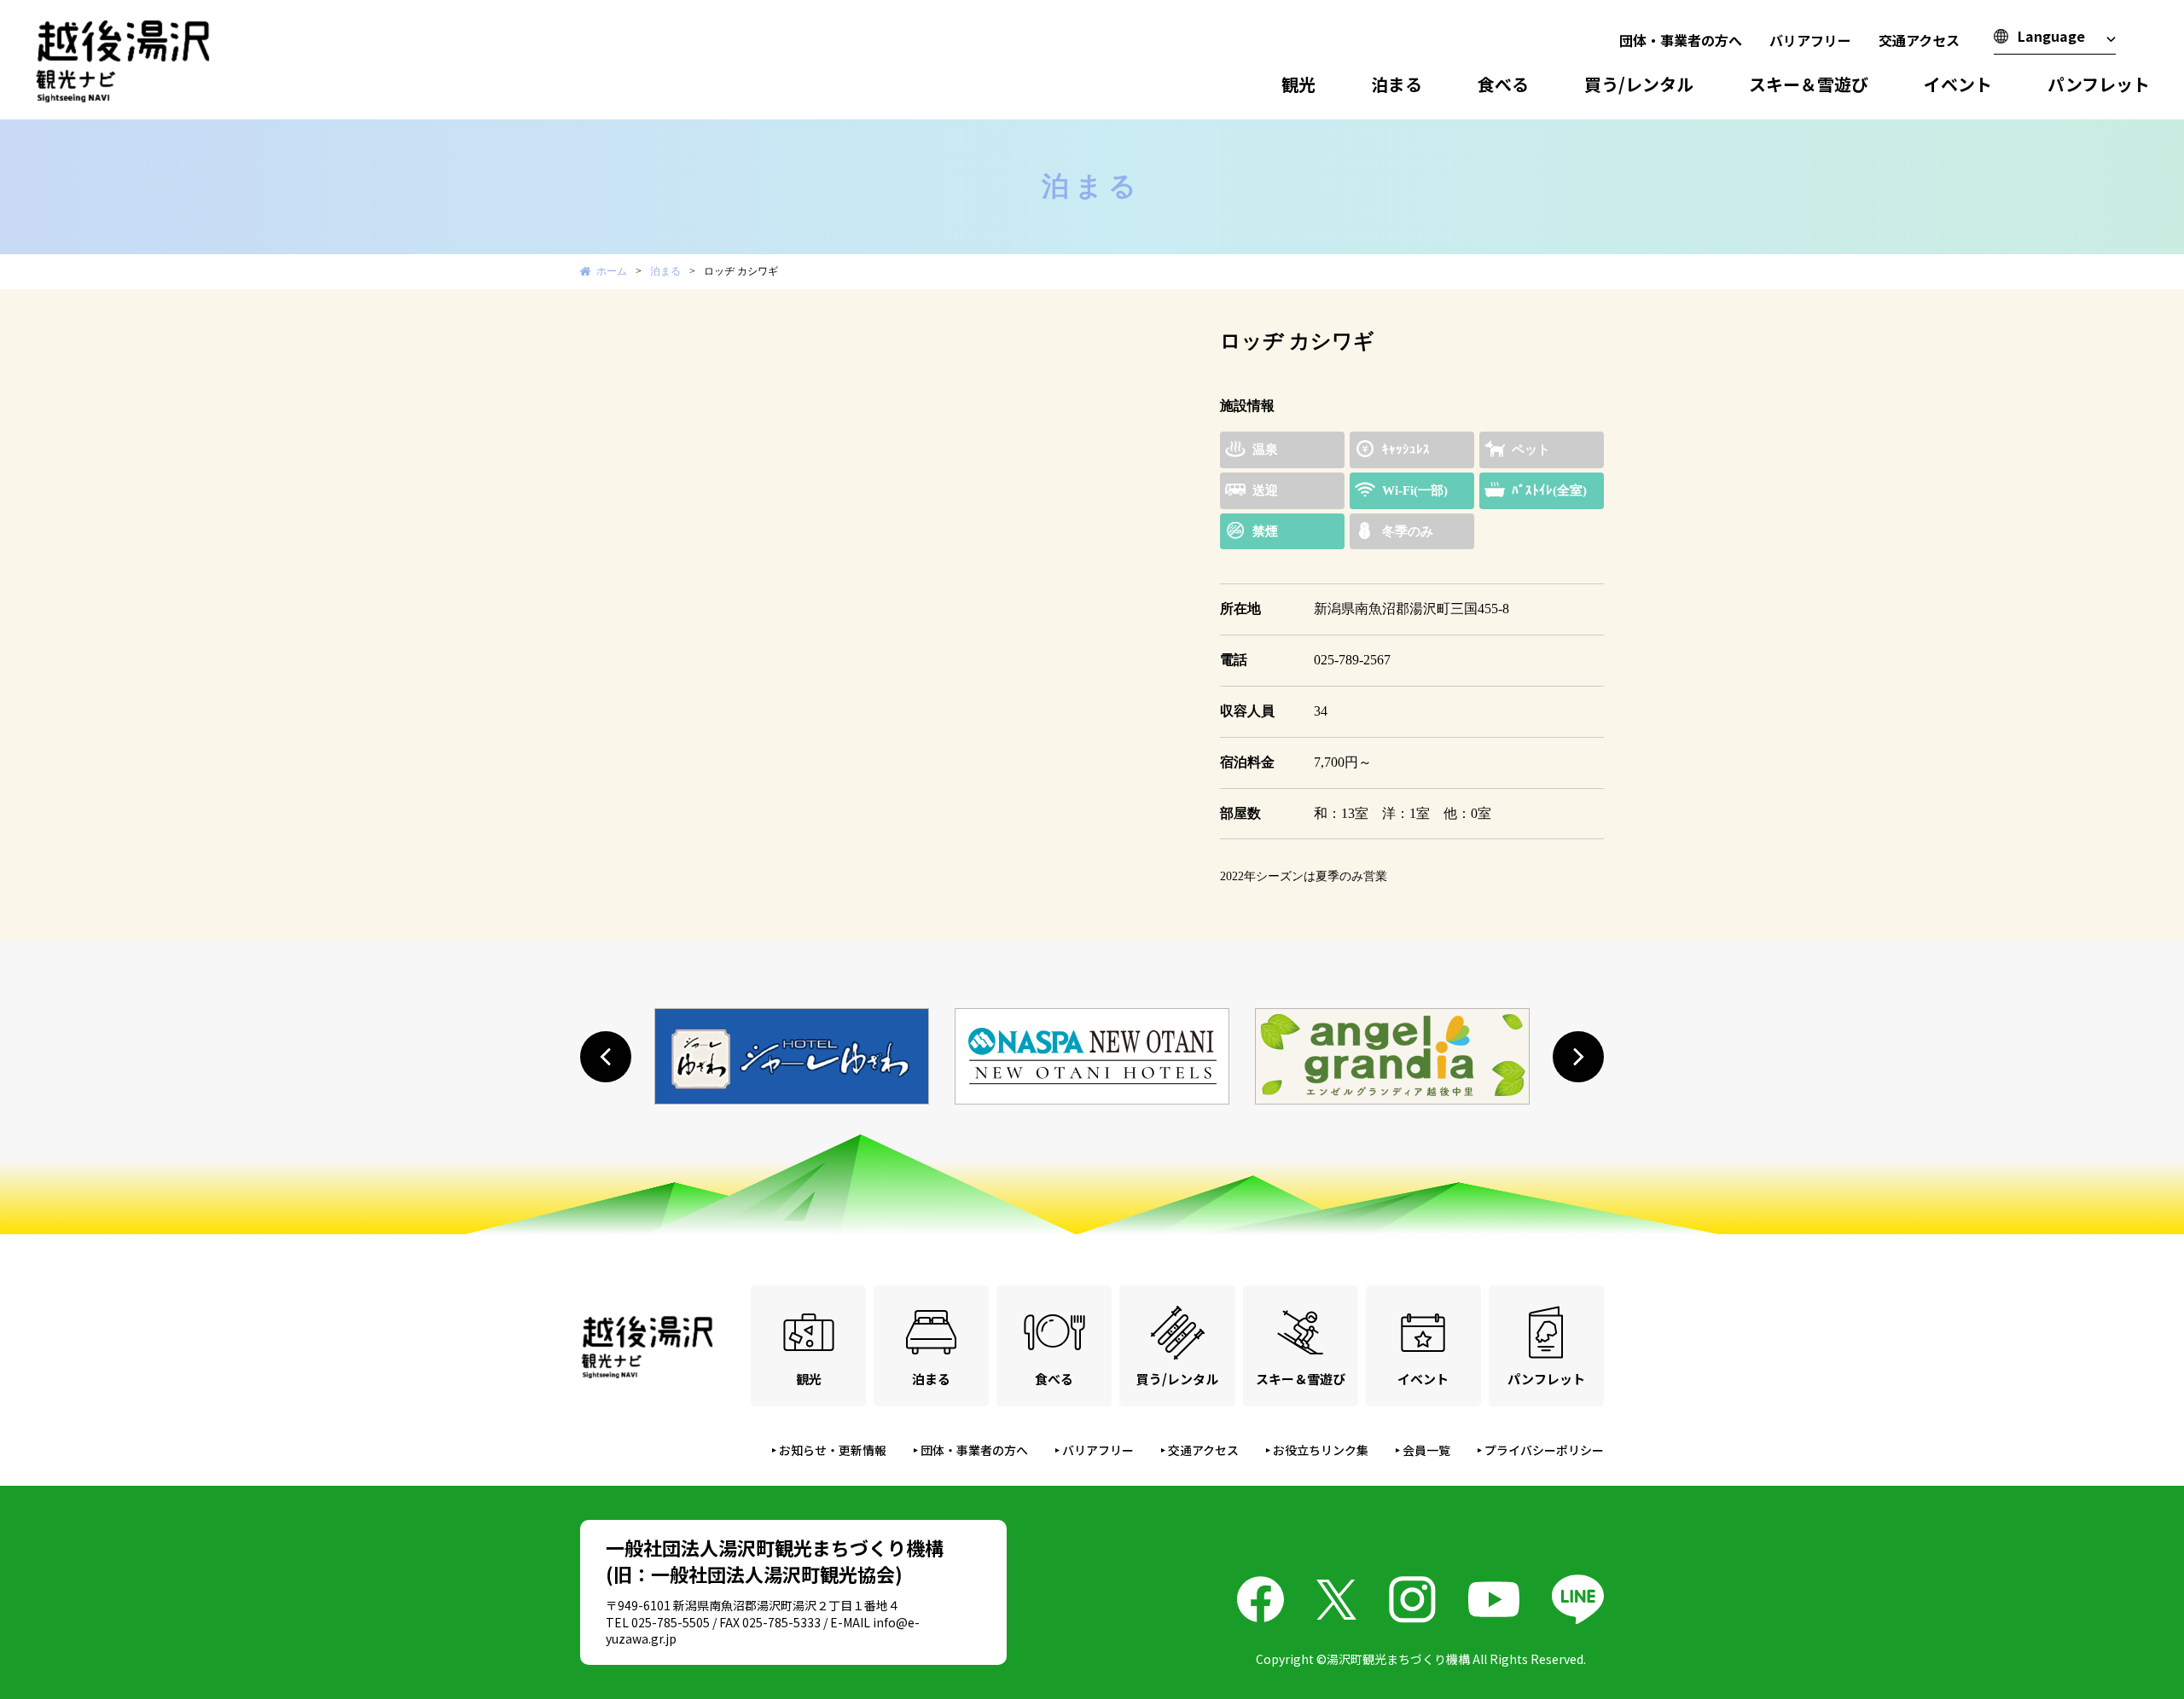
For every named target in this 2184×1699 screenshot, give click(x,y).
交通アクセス (1919, 40)
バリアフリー (1810, 40)
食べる (1503, 84)
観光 (1298, 84)
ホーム (612, 271)
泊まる (1397, 84)
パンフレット (2099, 84)
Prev (602, 323)
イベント (1958, 84)
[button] (606, 1057)
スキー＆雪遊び (1809, 84)
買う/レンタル (1639, 84)
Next (1155, 323)
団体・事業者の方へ (1681, 40)
